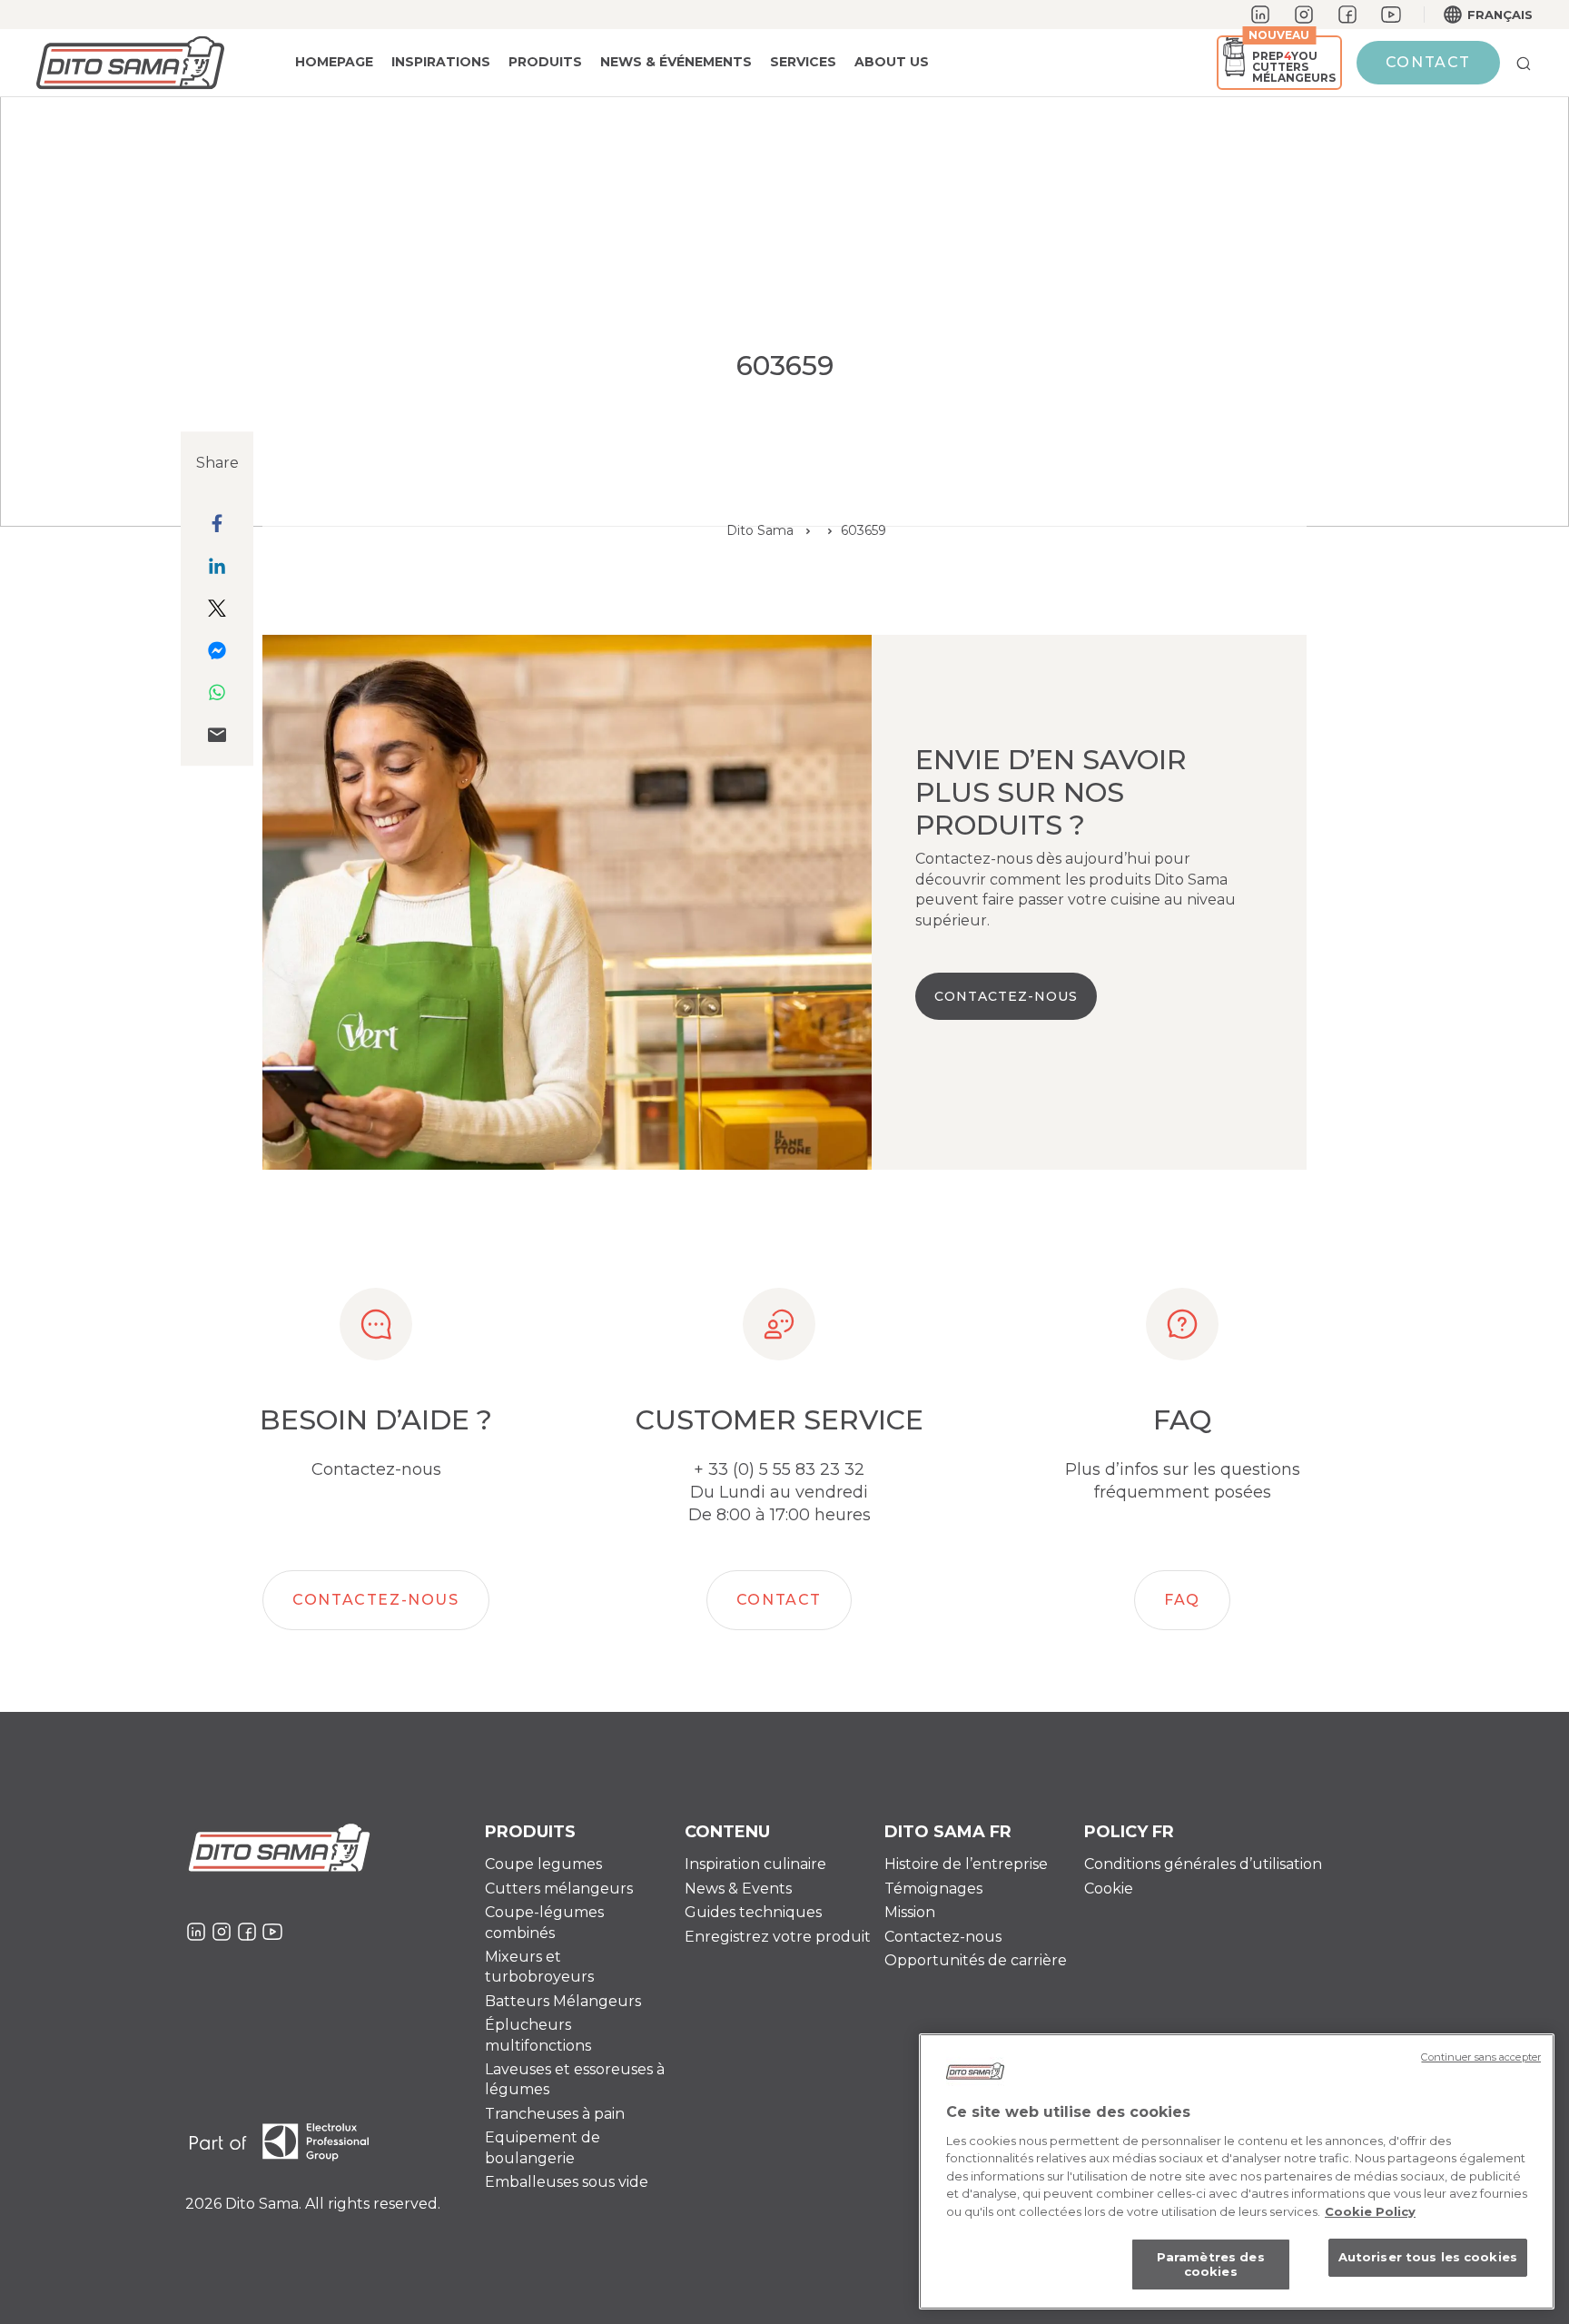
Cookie (1109, 1889)
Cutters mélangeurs (559, 1889)
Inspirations (441, 62)
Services (803, 62)
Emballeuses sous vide (567, 2182)
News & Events (738, 1889)
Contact (1428, 62)
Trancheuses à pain (555, 2114)
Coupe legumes (543, 1864)
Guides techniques (753, 1912)
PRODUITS (545, 62)
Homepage (334, 62)
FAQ (1182, 1600)
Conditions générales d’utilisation (1203, 1864)
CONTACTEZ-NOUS (1006, 996)
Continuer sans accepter (1481, 2057)
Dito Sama (760, 530)
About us (892, 62)
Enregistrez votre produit (778, 1937)
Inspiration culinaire (755, 1864)
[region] (1237, 2171)
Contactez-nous (375, 1600)
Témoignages (933, 1889)
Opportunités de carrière (976, 1960)
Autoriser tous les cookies (1428, 2258)
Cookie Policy (1370, 2211)
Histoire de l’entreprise (966, 1864)
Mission (910, 1912)
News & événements (676, 62)
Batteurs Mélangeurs (563, 2001)
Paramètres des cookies (1211, 2265)
